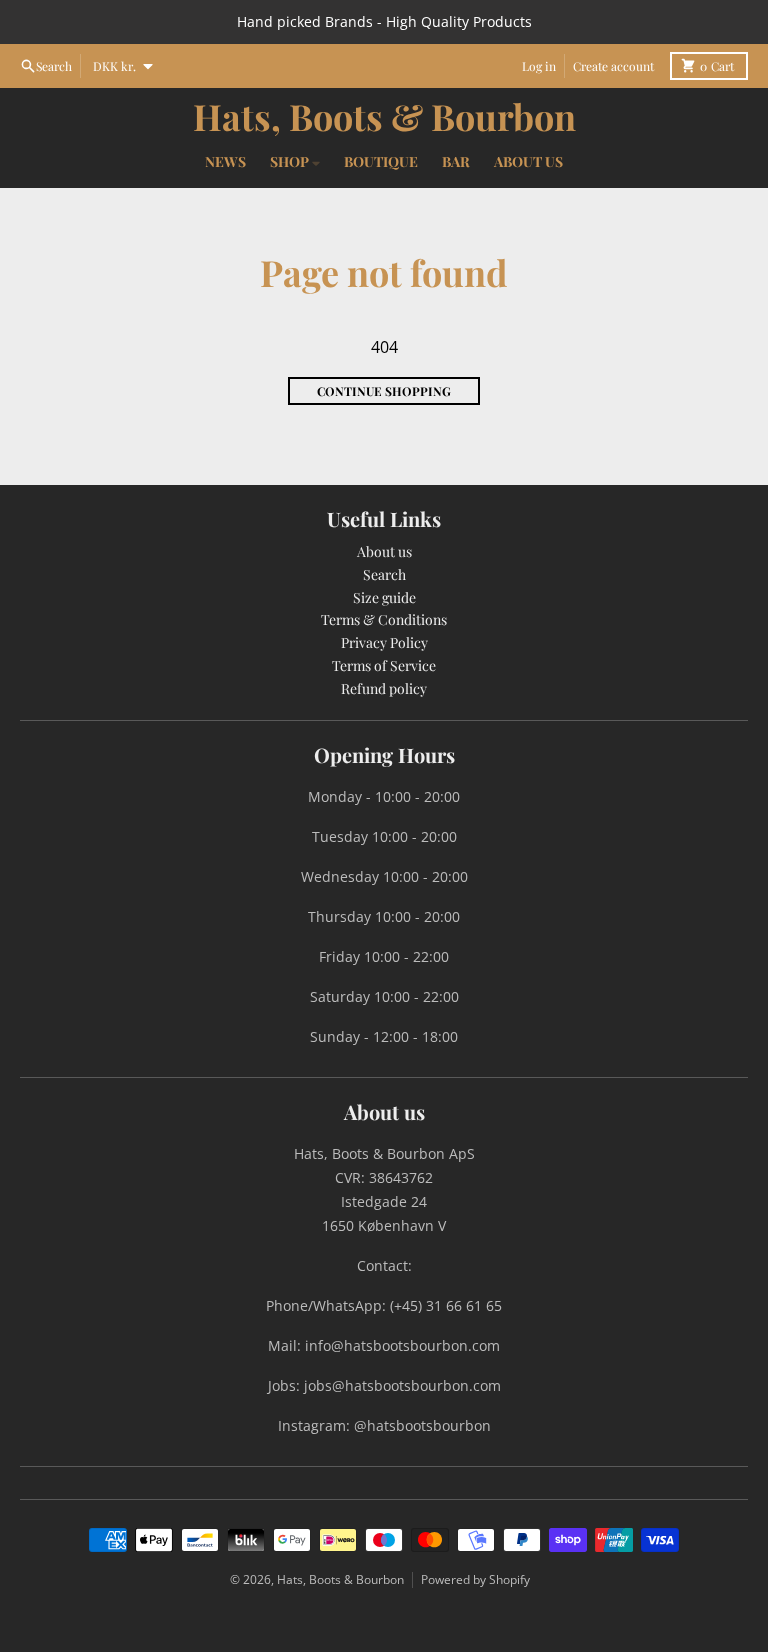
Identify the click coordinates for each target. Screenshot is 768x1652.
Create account (613, 66)
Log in (539, 66)
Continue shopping (384, 391)
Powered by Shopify (475, 1579)
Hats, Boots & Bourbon (384, 116)
